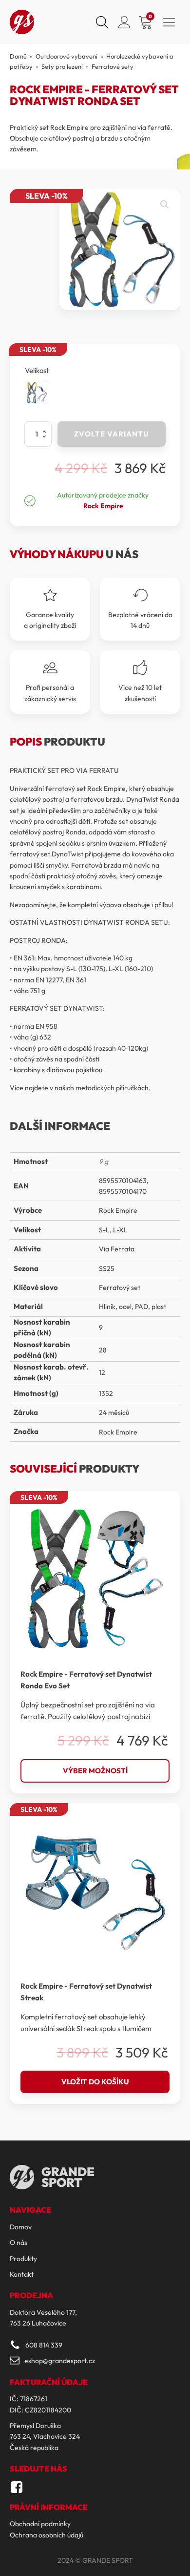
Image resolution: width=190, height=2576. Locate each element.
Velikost (37, 370)
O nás (19, 2243)
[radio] (37, 393)
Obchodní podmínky (40, 2524)
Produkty (23, 2259)
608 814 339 (44, 2345)
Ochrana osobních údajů (47, 2535)
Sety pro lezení (62, 66)
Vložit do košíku (95, 2082)
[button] (165, 205)
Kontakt (22, 2274)
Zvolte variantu (112, 434)
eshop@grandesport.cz (60, 2361)
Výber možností (95, 1771)
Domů (18, 56)
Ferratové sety (113, 66)
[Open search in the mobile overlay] (101, 22)
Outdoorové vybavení (66, 56)
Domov (21, 2227)
